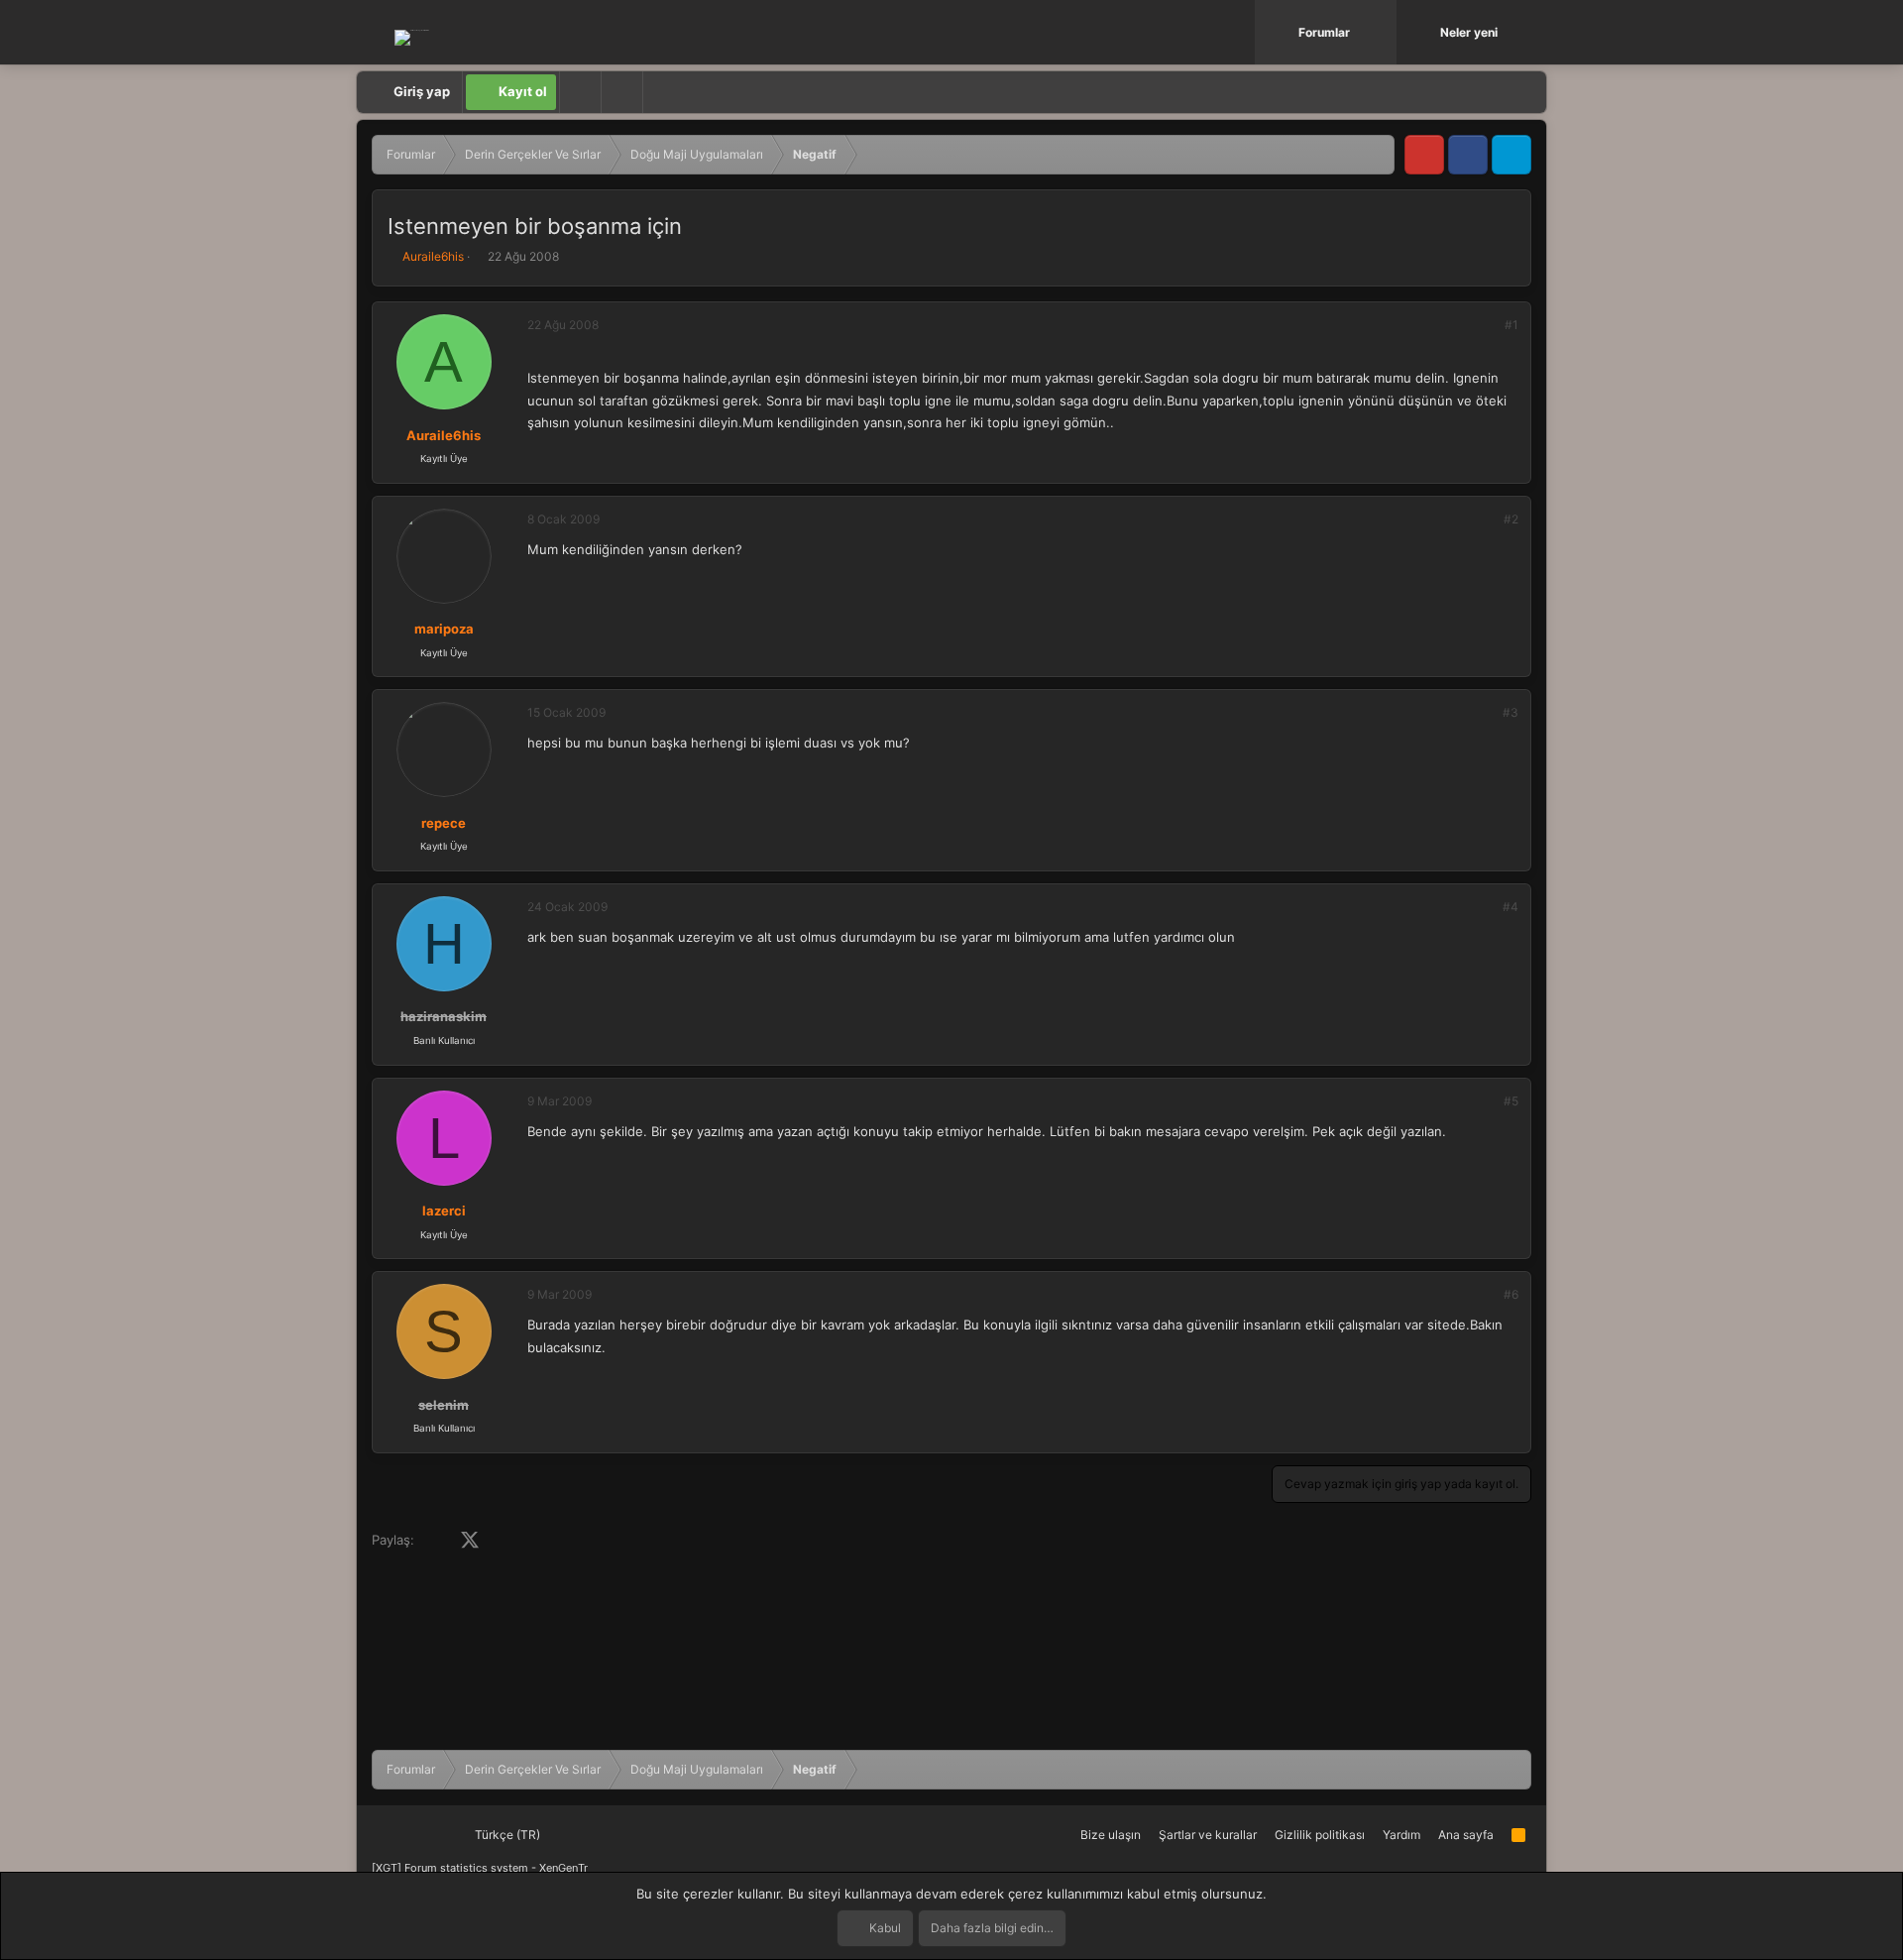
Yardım (1401, 1835)
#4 (1511, 907)
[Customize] (580, 92)
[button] (1384, 32)
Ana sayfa (1466, 1835)
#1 (1511, 325)
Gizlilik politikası (1320, 1835)
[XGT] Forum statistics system (480, 1868)
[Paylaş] (1485, 325)
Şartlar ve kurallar (1208, 1835)
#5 (1511, 1101)
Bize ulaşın (1111, 1835)
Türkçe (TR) (506, 1835)
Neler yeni (1469, 32)
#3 (1511, 712)
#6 (1511, 1294)
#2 (1511, 519)
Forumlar (1324, 32)
